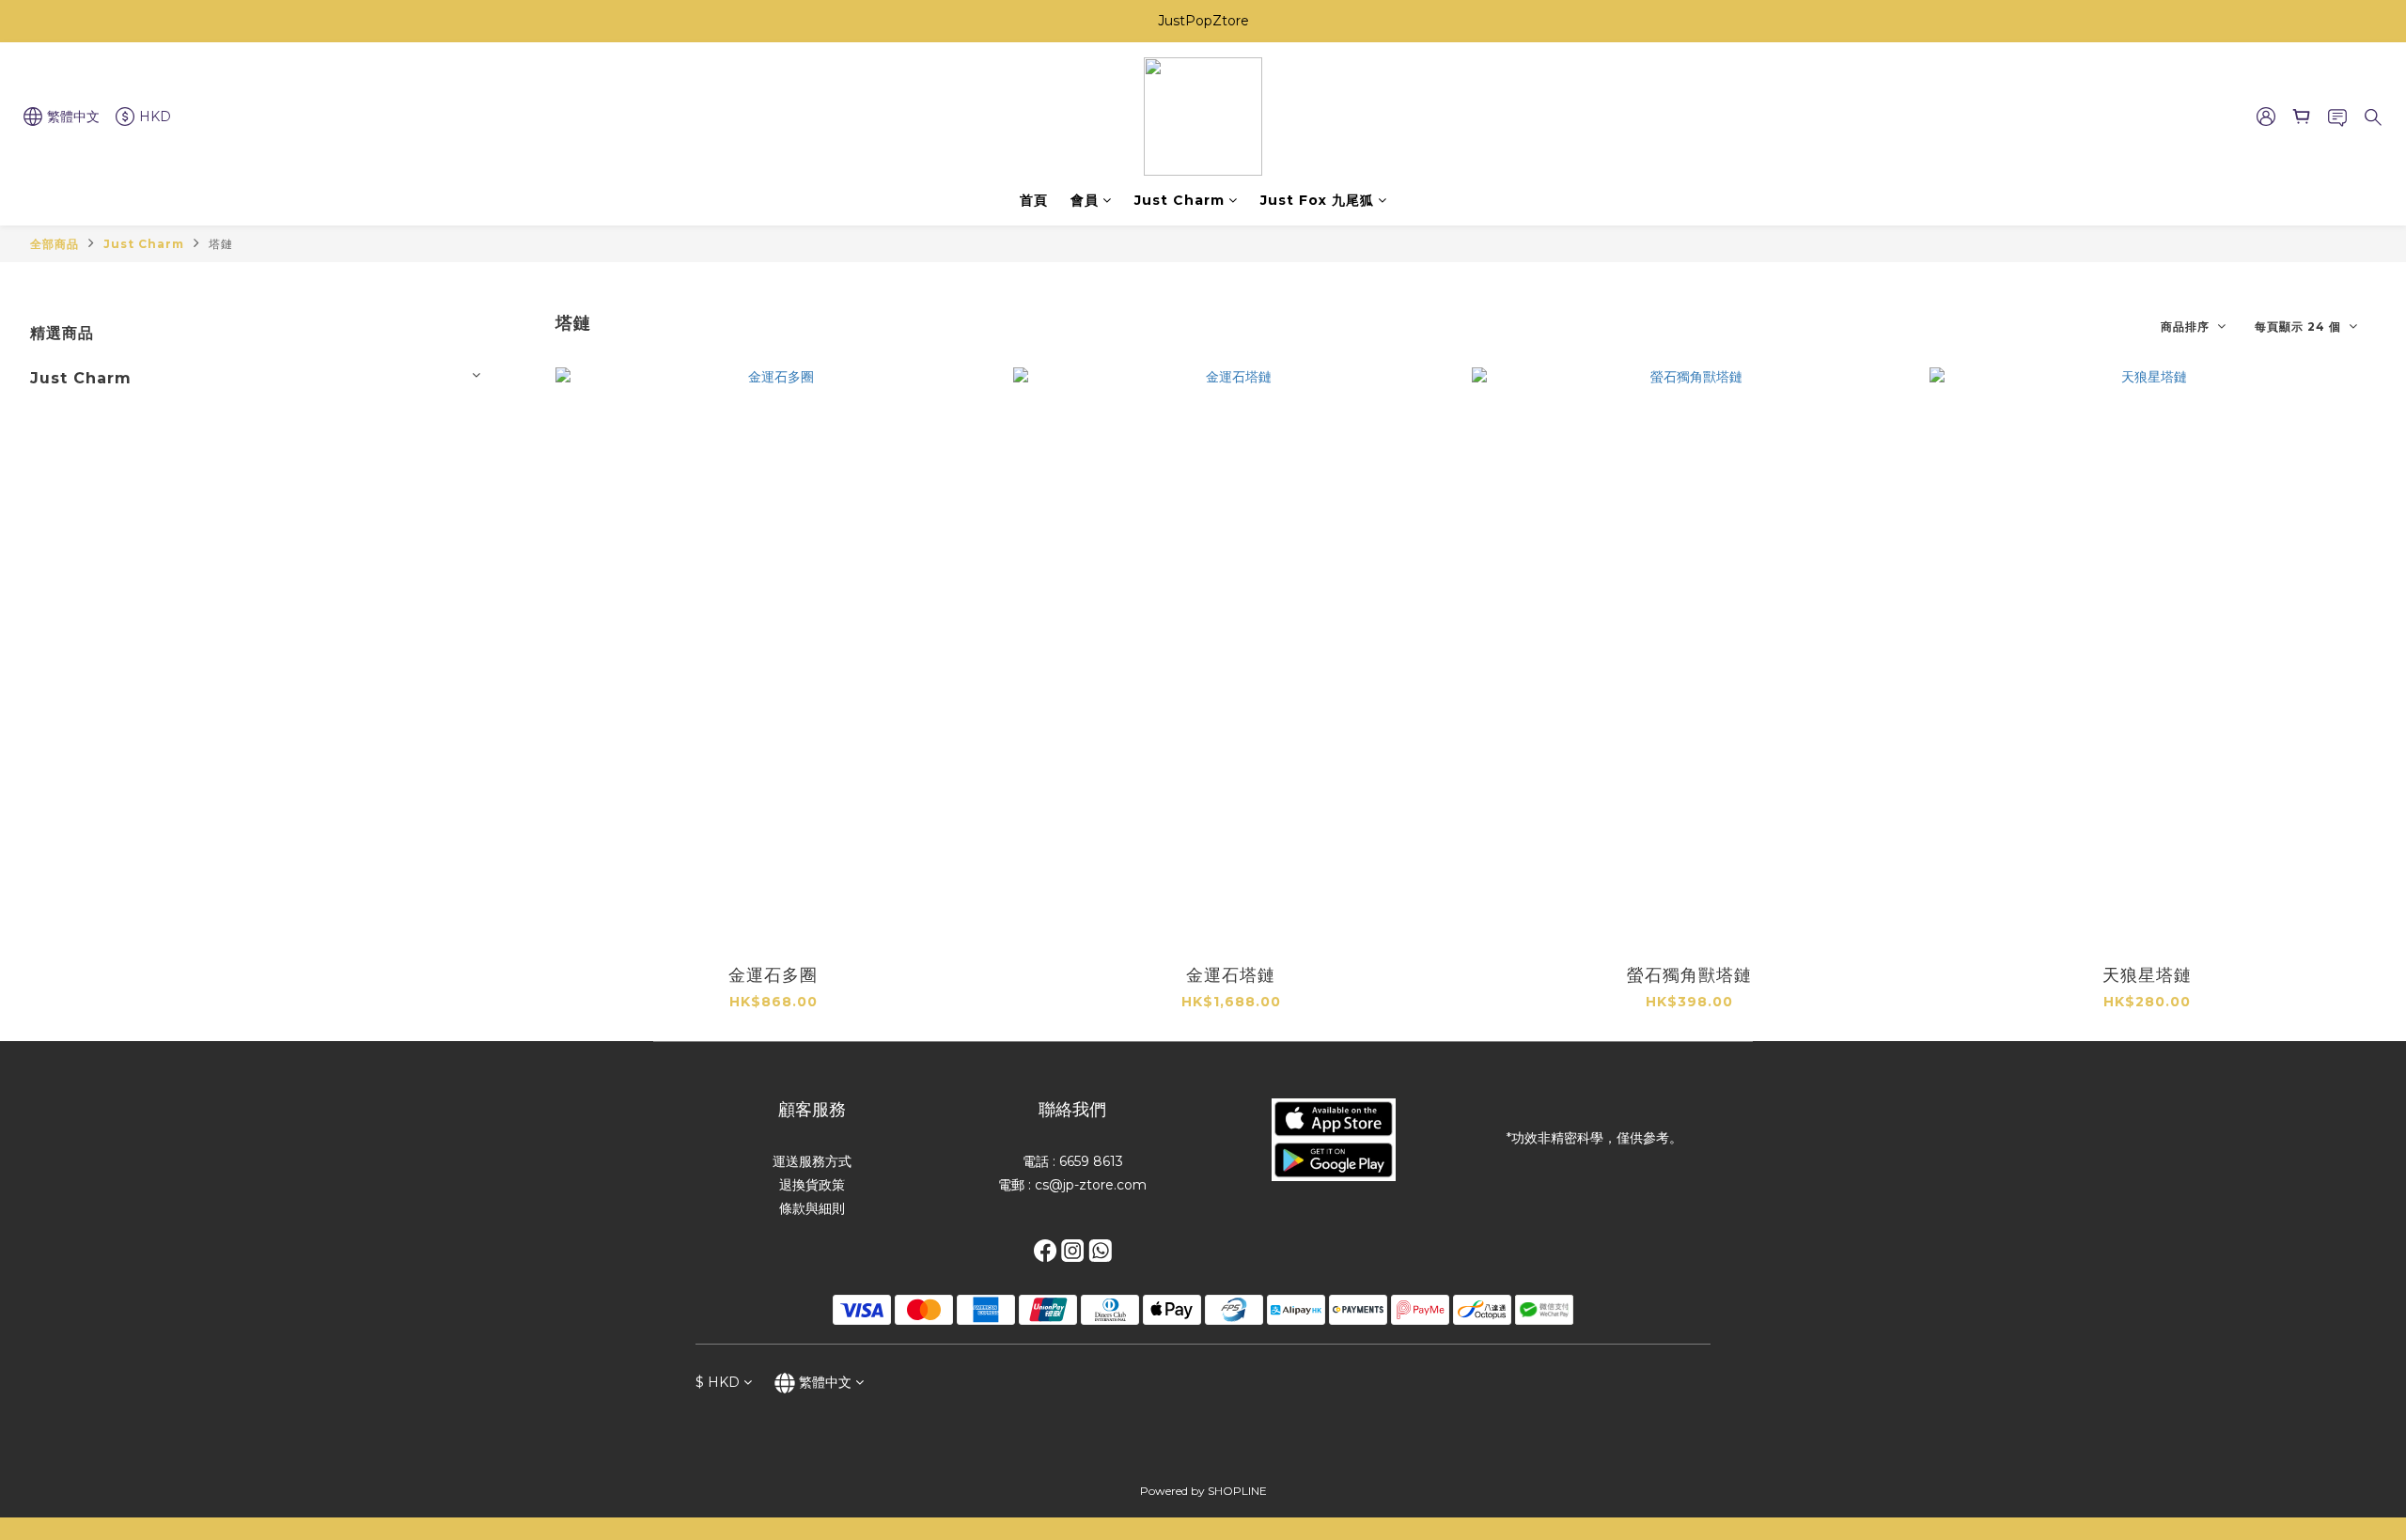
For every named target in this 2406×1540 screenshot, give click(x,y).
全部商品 (55, 244)
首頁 (1034, 200)
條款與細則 (812, 1208)
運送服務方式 (812, 1161)
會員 (1085, 200)
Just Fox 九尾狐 (1317, 200)
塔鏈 (221, 244)
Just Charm (1180, 200)
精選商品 (62, 333)
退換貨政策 (812, 1185)
